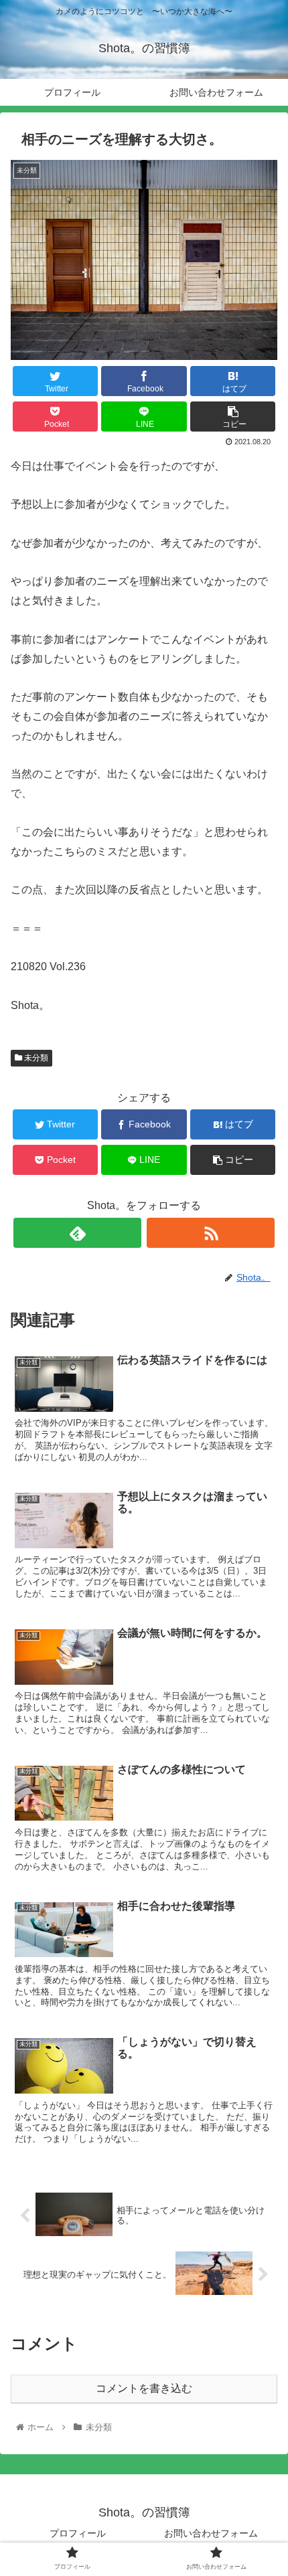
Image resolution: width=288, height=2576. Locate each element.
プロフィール (78, 2533)
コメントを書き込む (144, 2388)
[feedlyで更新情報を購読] (77, 1233)
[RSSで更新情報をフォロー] (211, 1233)
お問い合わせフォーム (211, 2533)
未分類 (35, 1058)
